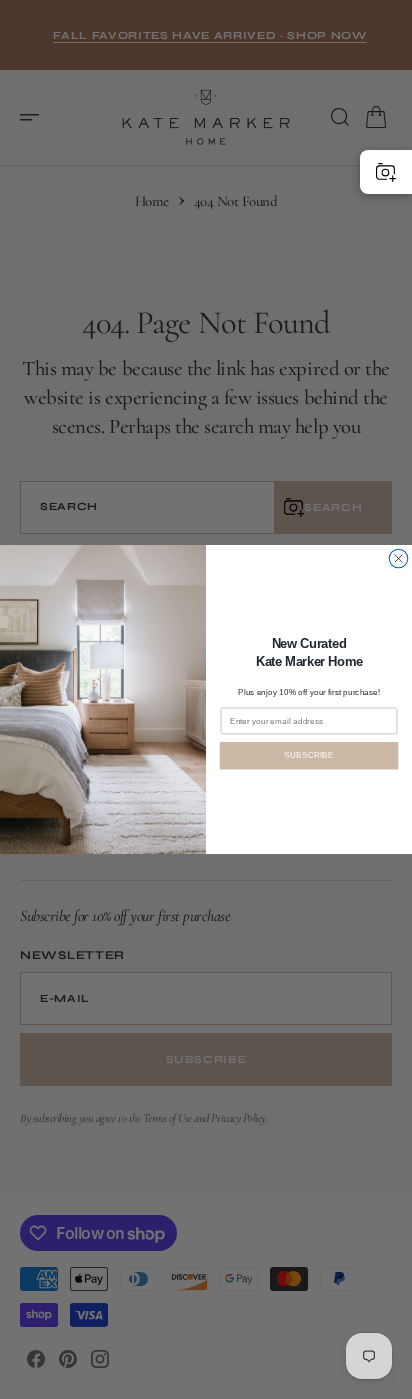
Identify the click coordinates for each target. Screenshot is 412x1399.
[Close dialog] (398, 558)
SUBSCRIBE (309, 755)
